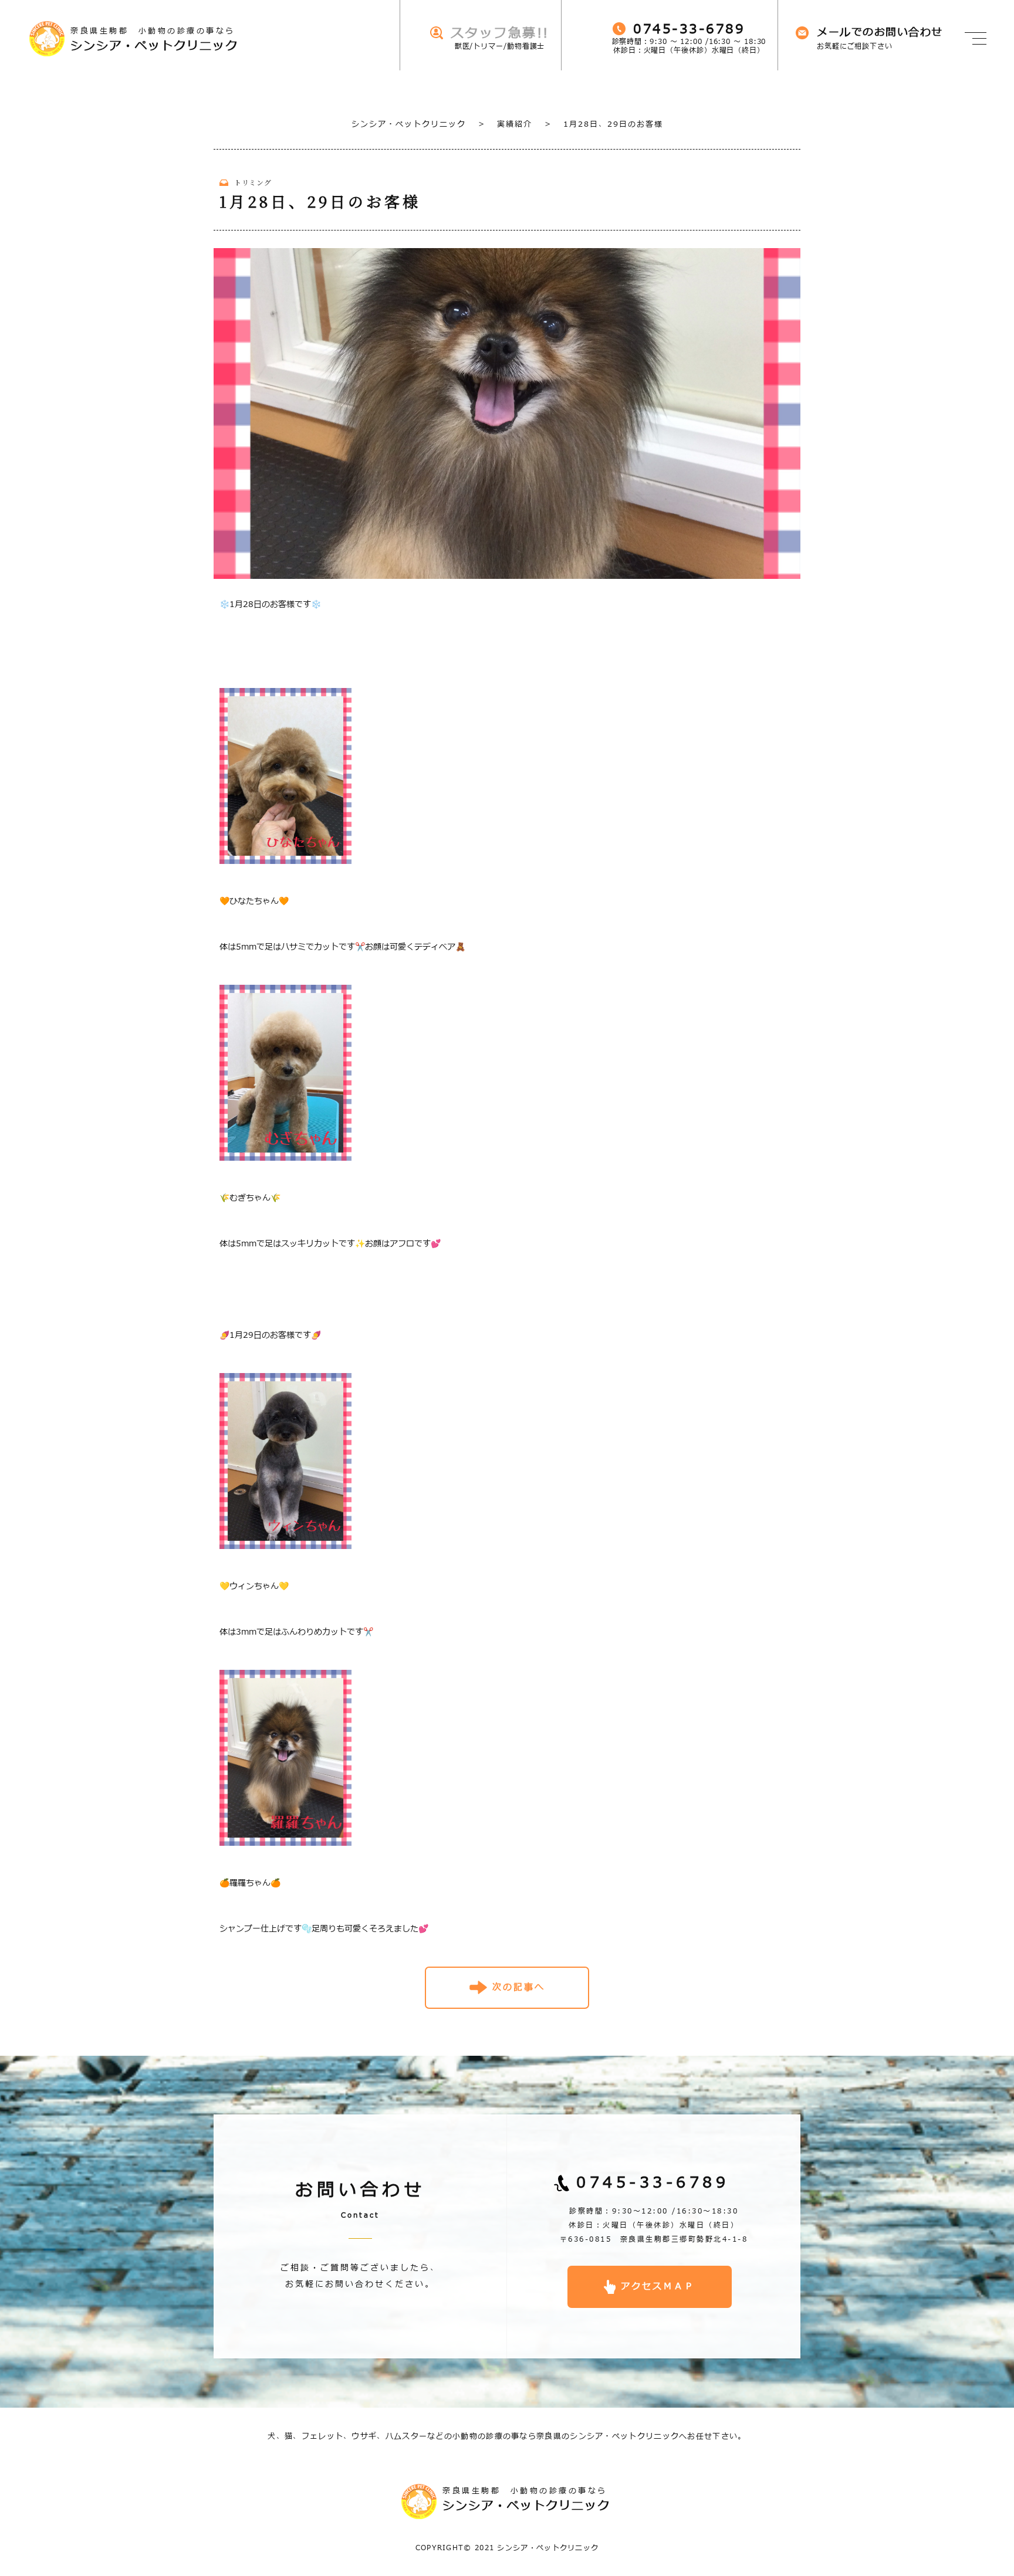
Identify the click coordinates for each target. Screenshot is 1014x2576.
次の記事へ (519, 1987)
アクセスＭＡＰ (658, 2287)
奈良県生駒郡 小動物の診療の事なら (154, 40)
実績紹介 (505, 124)
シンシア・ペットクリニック (409, 124)
